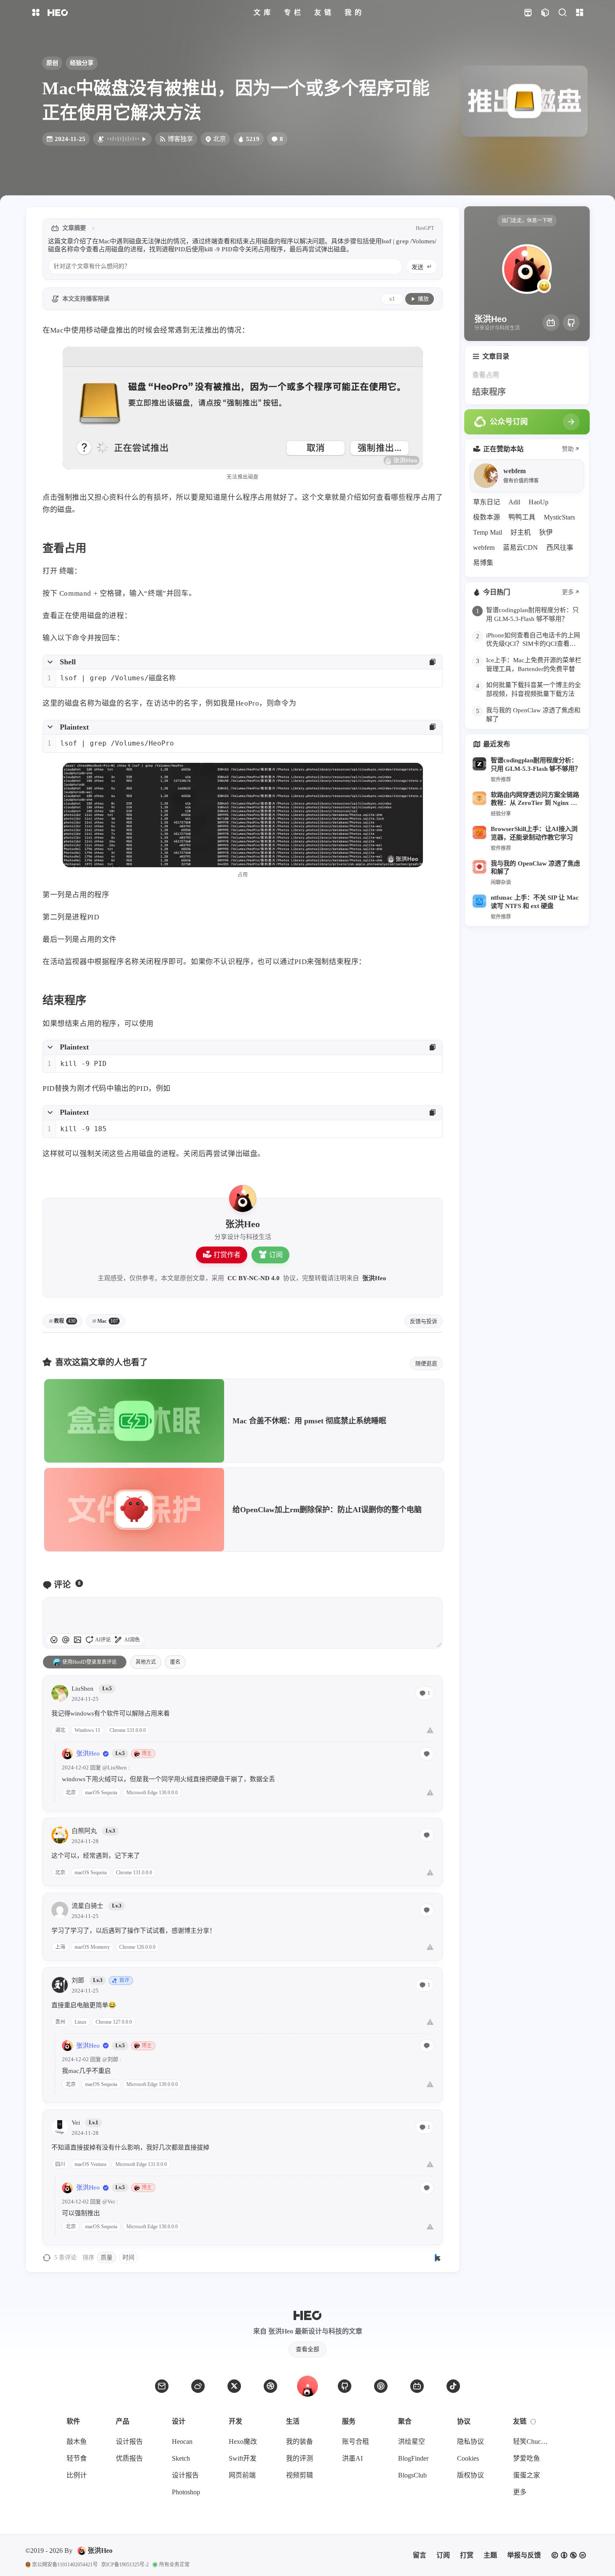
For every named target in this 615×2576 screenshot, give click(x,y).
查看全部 (307, 2349)
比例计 (77, 2475)
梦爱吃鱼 (527, 2458)
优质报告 (129, 2458)
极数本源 (487, 517)
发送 (417, 267)
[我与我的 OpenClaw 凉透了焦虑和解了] (479, 867)
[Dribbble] (270, 2386)
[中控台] (579, 13)
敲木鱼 (77, 2441)
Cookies (468, 2458)
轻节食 (77, 2458)
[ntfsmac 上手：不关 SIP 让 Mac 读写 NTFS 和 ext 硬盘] (479, 901)
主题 (490, 2555)
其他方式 (146, 1662)
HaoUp (539, 502)
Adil (514, 502)
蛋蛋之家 (527, 2475)
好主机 (521, 532)
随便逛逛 (426, 1363)
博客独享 (180, 139)
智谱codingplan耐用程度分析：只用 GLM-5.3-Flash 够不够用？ (536, 764)
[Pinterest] (381, 2386)
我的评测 (299, 2458)
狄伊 (546, 532)
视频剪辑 (299, 2475)
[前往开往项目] (528, 13)
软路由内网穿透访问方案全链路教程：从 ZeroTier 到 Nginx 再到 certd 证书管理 (535, 799)
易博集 (483, 563)
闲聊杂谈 (501, 882)
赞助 (568, 449)
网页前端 (242, 2475)
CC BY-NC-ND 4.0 (254, 1278)
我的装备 (299, 2441)
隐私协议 (471, 2441)
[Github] (571, 322)
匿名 (175, 1662)
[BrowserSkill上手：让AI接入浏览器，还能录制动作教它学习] (479, 833)
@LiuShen (115, 1768)
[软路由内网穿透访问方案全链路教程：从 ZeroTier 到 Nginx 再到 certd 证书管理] (479, 798)
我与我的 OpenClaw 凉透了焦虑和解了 (535, 867)
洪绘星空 (412, 2441)
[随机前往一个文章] (545, 13)
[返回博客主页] (58, 13)
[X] (234, 2386)
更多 (568, 592)
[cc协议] (569, 2555)
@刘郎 (110, 2059)
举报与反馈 (524, 2555)
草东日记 (487, 502)
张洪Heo (374, 1278)
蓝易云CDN (520, 547)
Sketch (181, 2458)
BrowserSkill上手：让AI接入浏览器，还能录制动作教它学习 (534, 833)
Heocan (182, 2441)
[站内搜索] (562, 13)
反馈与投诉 (424, 1321)
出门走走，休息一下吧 (527, 221)
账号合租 (356, 2441)
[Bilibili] (551, 322)
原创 (52, 63)
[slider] (439, 1644)
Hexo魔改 (243, 2441)
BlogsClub (412, 2475)
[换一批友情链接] (533, 2421)
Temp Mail (488, 532)
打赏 (467, 2555)
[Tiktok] (453, 2386)
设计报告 (129, 2441)
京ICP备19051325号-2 (125, 2565)
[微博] (198, 2386)
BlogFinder (413, 2458)
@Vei (109, 2202)
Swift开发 (243, 2458)
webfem (484, 547)
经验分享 (82, 63)
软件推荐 (501, 779)
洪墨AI (352, 2458)
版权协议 (471, 2475)
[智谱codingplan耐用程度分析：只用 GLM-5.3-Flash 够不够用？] (479, 764)
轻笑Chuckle (531, 2441)
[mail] (162, 2386)
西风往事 (560, 547)
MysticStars (559, 517)
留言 (420, 2555)
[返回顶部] (307, 2386)
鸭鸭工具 (522, 517)
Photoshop (186, 2492)
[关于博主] (243, 1199)
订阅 (276, 1255)
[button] (66, 1640)
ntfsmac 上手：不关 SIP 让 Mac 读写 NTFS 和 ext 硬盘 (535, 902)
